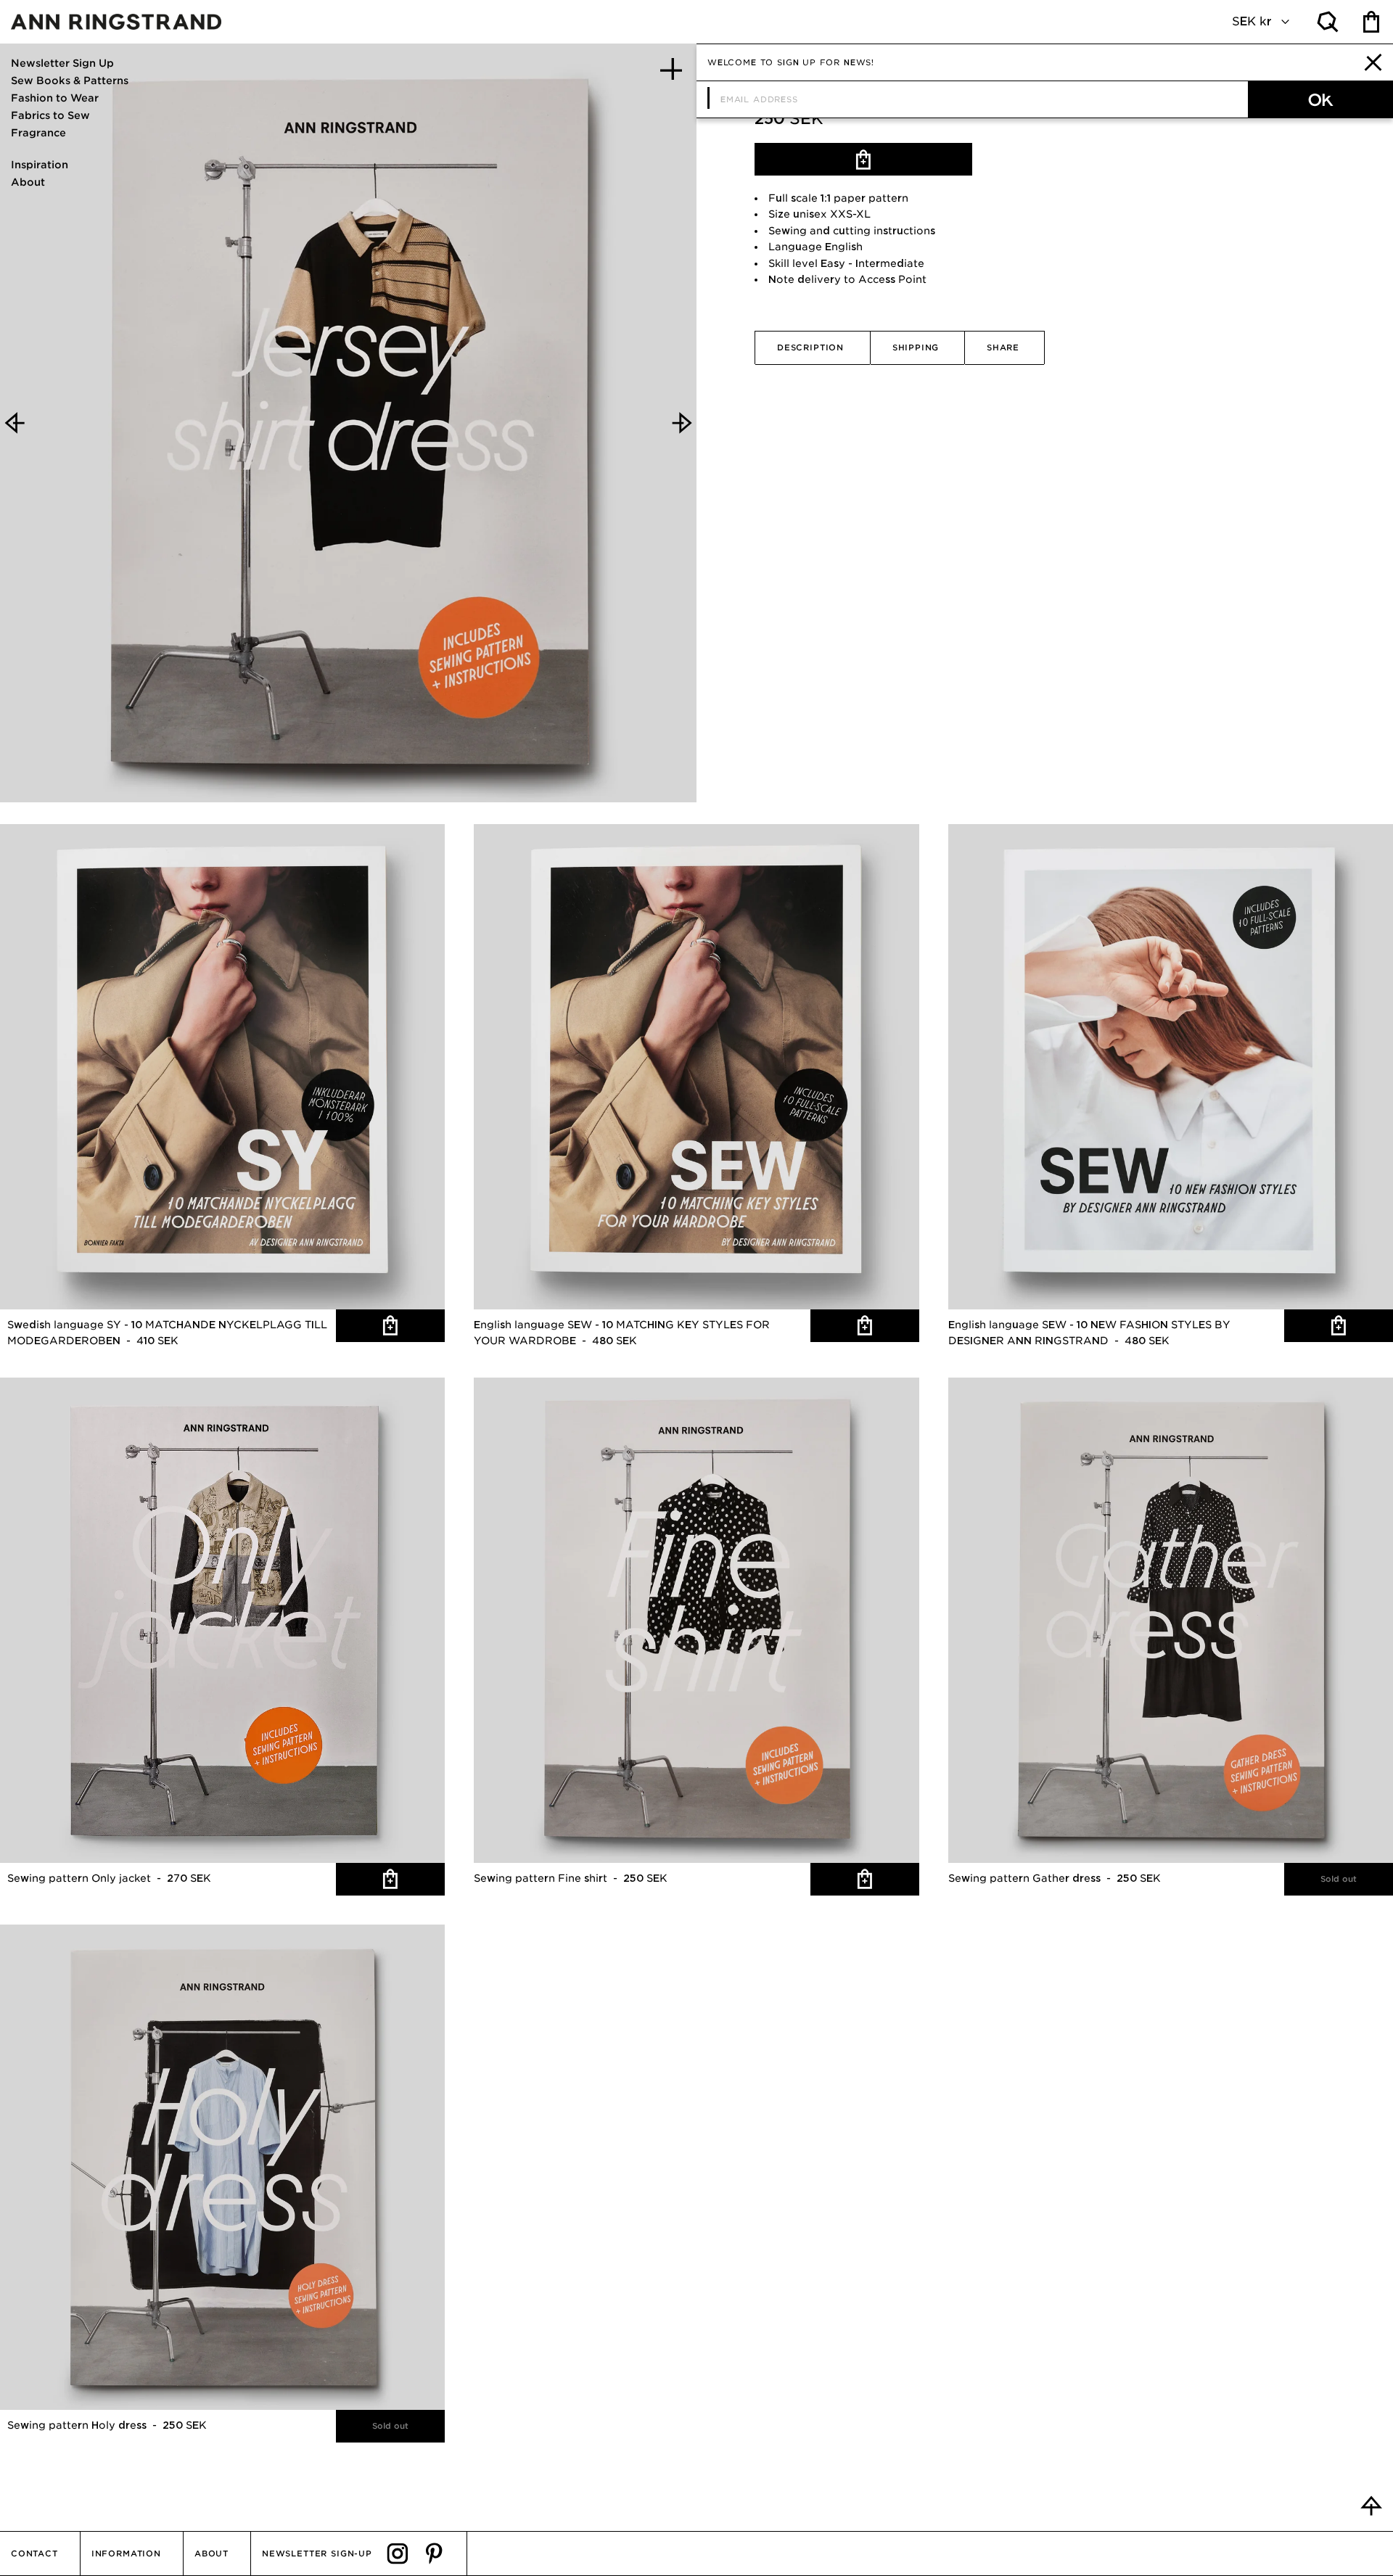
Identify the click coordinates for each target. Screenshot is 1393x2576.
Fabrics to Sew (50, 115)
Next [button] (682, 423)
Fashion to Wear (55, 98)
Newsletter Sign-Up (317, 2554)
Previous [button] (15, 423)
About (28, 182)
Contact (34, 2554)
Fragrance (38, 133)
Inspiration (40, 165)
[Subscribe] (1320, 99)
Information (126, 2554)
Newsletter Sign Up (62, 63)
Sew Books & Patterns (70, 81)
